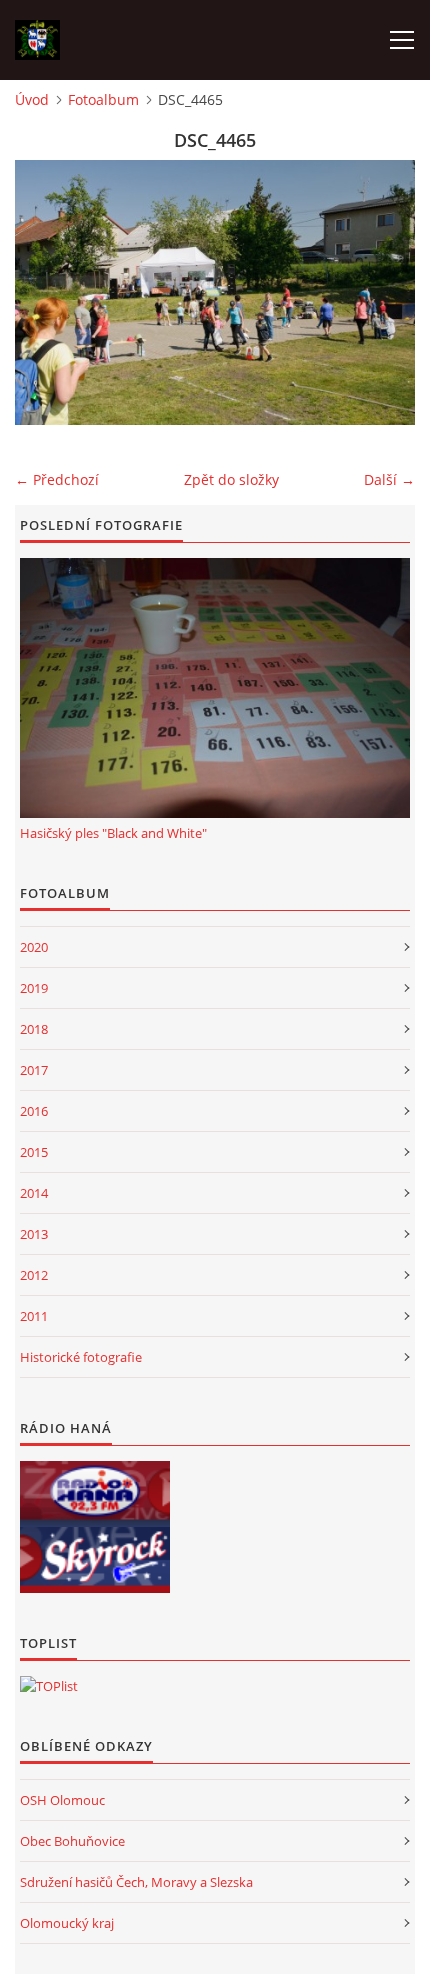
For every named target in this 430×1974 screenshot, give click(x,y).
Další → (389, 479)
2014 (34, 1193)
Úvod (32, 99)
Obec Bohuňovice (72, 1841)
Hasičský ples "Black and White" (113, 833)
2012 (34, 1275)
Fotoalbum (103, 99)
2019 (34, 988)
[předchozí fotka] (47, 292)
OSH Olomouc (62, 1800)
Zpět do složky (231, 479)
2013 (34, 1234)
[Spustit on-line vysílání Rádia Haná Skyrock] (95, 1560)
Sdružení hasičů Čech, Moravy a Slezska (136, 1882)
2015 (34, 1152)
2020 (34, 947)
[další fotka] (382, 292)
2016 (34, 1111)
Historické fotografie (81, 1357)
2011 (34, 1316)
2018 (34, 1029)
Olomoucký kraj (67, 1923)
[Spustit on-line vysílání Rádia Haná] (95, 1494)
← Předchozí (57, 479)
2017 (34, 1070)
